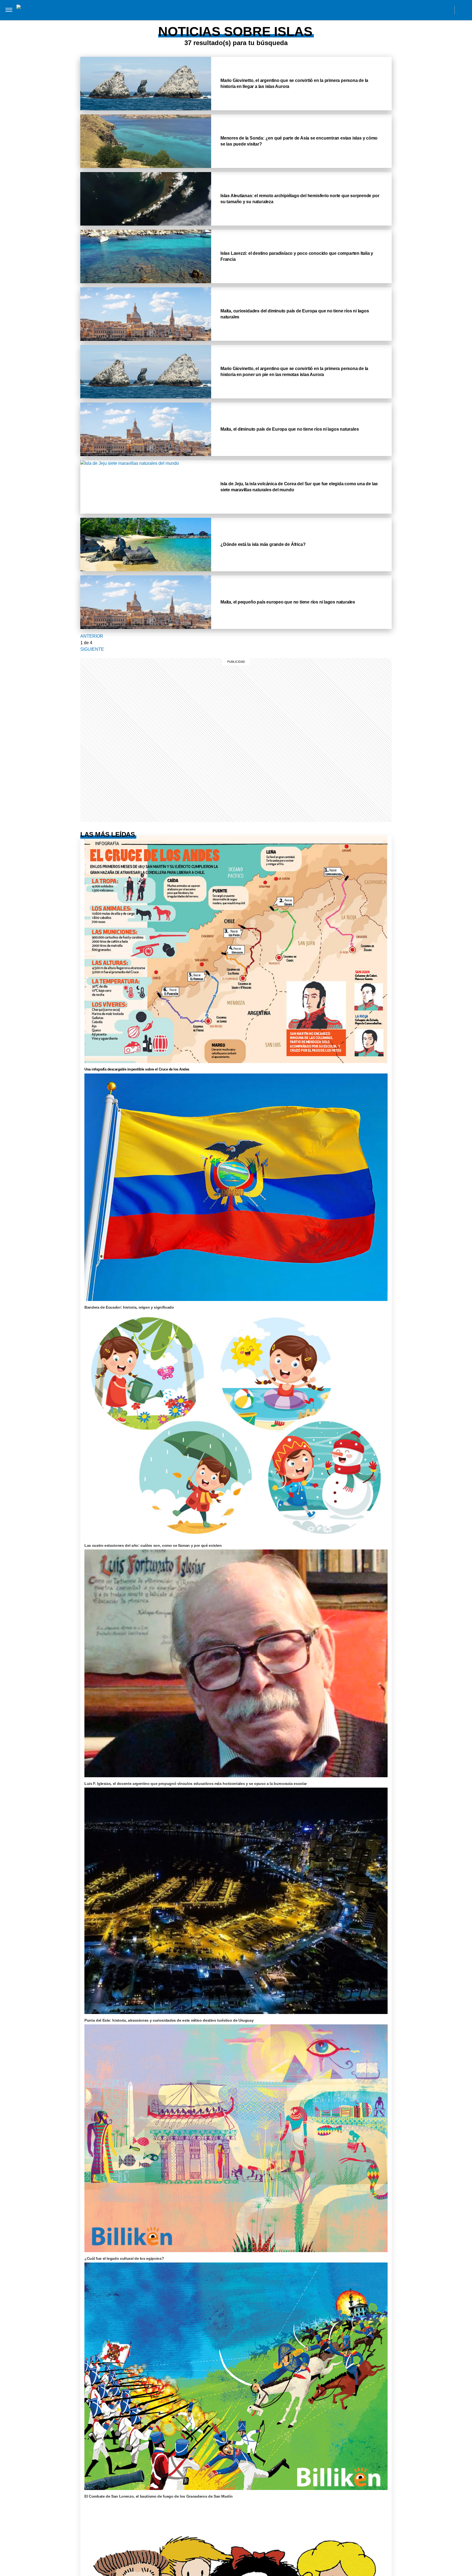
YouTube (447, 10)
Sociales (189, 21)
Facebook (410, 10)
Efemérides (304, 21)
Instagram (398, 10)
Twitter (434, 10)
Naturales (216, 21)
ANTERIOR (92, 636)
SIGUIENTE (92, 649)
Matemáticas (271, 21)
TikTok (422, 10)
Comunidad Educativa (231, 10)
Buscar (463, 10)
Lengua (243, 21)
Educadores (159, 21)
